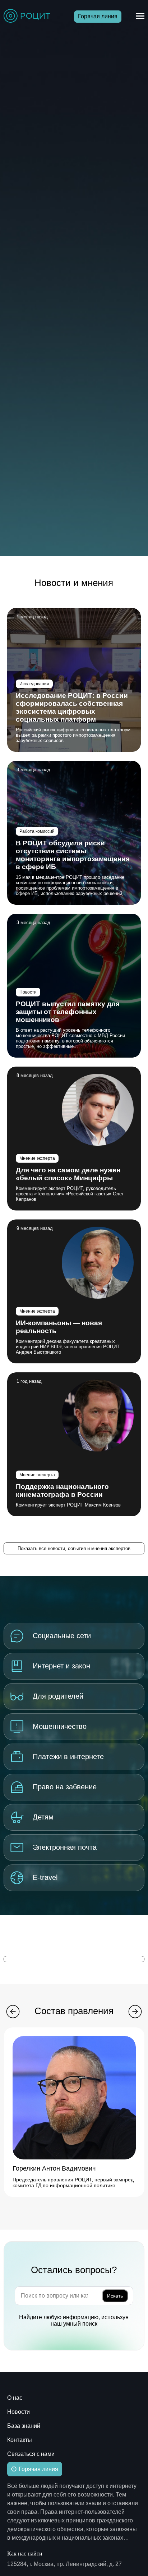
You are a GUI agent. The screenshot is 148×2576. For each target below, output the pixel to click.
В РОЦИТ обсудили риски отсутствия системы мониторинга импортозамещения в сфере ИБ (73, 855)
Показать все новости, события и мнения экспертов (74, 1548)
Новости (28, 992)
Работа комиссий (37, 831)
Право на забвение (65, 1787)
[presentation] (13, 2012)
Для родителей (58, 1696)
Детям (43, 1817)
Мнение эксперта (37, 1158)
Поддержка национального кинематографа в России (62, 1491)
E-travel (45, 1877)
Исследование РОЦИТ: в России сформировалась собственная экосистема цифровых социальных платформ (72, 707)
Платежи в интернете (68, 1757)
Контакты (20, 2440)
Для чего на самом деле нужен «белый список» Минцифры (68, 1174)
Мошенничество (60, 1726)
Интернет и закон (61, 1666)
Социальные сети (62, 1636)
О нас (15, 2398)
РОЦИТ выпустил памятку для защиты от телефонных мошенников (68, 1012)
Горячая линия (98, 16)
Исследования (34, 684)
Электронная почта (65, 1847)
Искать (115, 2296)
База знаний (24, 2426)
